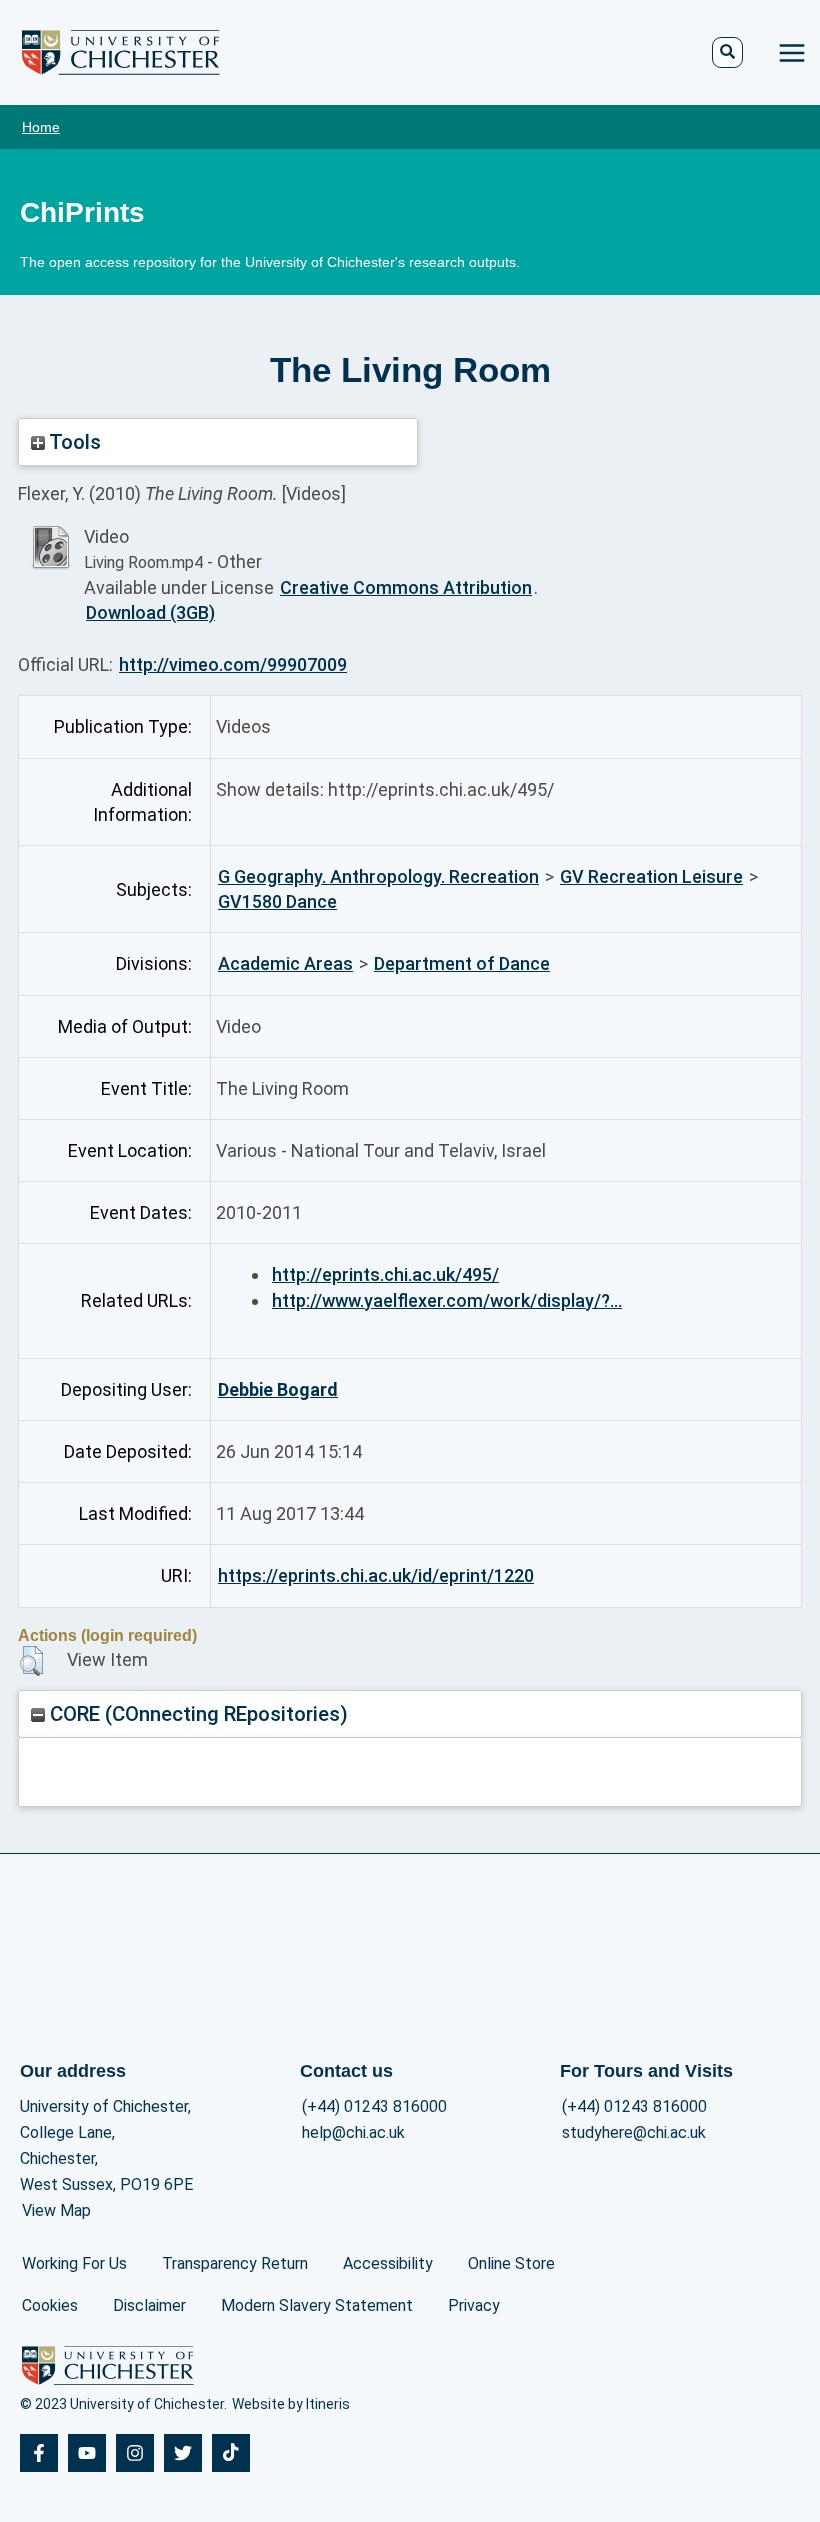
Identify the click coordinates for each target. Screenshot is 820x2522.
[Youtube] (87, 2453)
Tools (73, 442)
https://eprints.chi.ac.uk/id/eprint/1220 (376, 1575)
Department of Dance (462, 963)
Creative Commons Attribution (406, 587)
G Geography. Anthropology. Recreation (378, 876)
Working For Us (74, 2263)
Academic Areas (285, 963)
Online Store (511, 2263)
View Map (56, 2210)
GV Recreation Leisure (651, 876)
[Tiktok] (231, 2453)
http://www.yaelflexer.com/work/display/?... (447, 1300)
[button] (31, 1661)
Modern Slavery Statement (317, 2305)
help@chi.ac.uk (353, 2132)
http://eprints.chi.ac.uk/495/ (385, 1274)
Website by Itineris (291, 2404)
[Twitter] (183, 2453)
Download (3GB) (150, 612)
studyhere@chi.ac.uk (634, 2132)
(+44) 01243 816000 (374, 2106)
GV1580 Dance (277, 901)
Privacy (474, 2305)
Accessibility (388, 2263)
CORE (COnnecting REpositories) (196, 1714)
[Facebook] (39, 2453)
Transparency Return (235, 2263)
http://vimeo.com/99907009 (233, 664)
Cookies (50, 2305)
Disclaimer (149, 2305)
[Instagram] (135, 2453)
